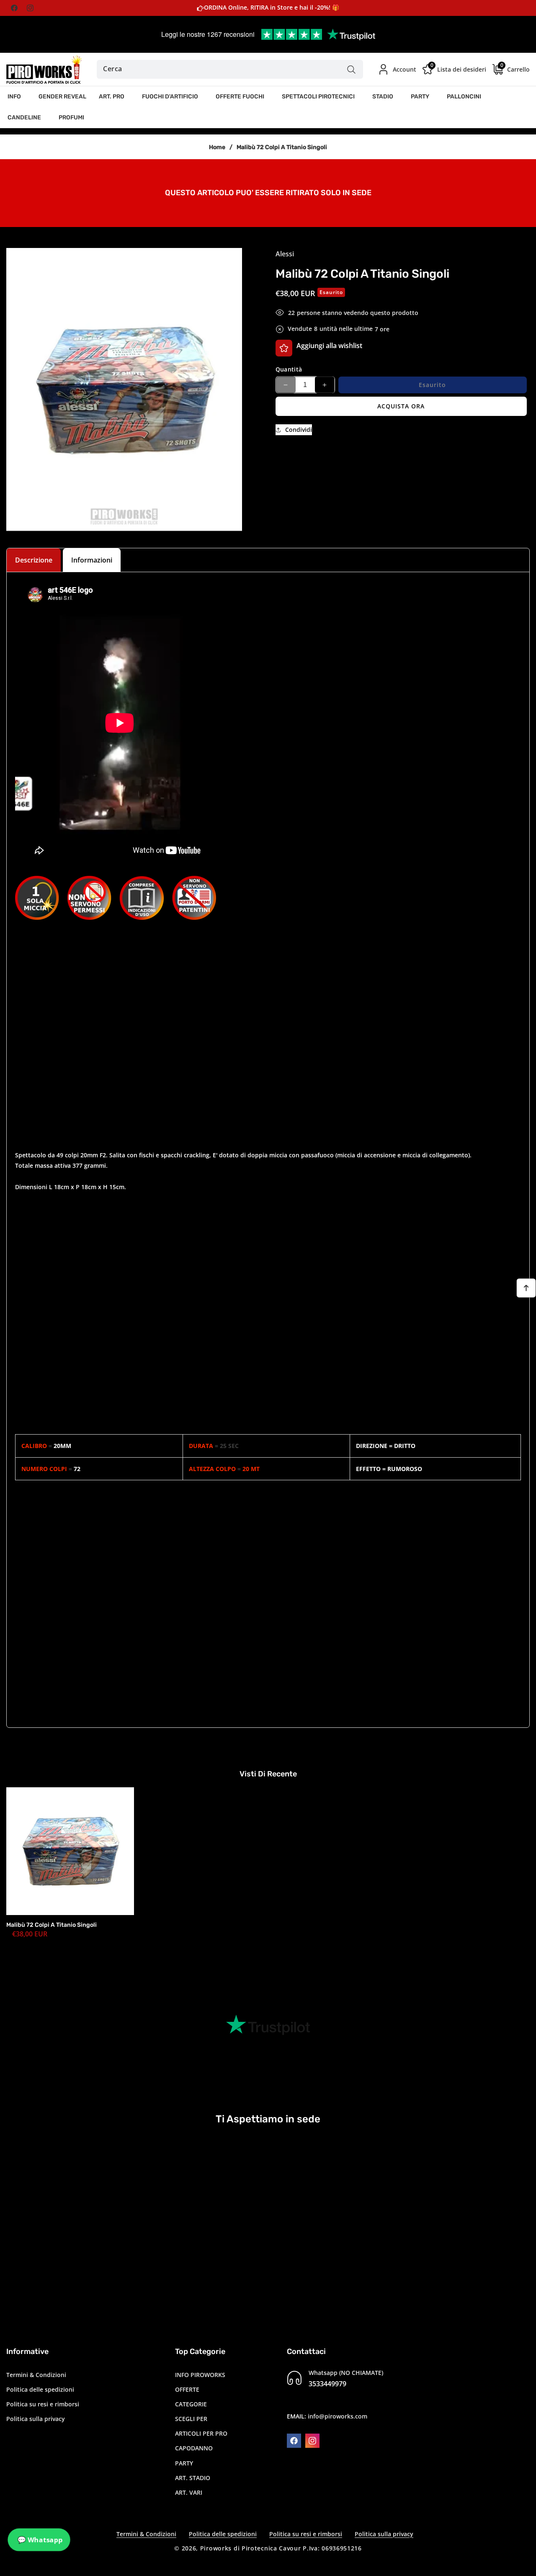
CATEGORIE (191, 2404)
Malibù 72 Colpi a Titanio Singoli (52, 1925)
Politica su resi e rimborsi (43, 2404)
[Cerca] (352, 69)
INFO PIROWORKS (200, 2374)
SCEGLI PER (191, 2418)
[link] (268, 192)
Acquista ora (401, 406)
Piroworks (216, 2548)
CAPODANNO (194, 2448)
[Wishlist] (284, 348)
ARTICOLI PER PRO (201, 2433)
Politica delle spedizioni (40, 2389)
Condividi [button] (299, 430)
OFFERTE (187, 2389)
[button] (17, 97)
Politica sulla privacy (36, 2418)
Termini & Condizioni (36, 2374)
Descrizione (34, 560)
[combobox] (230, 69)
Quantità (289, 369)
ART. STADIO (193, 2477)
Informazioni (92, 560)
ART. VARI (189, 2492)
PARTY (184, 2463)
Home (217, 147)
